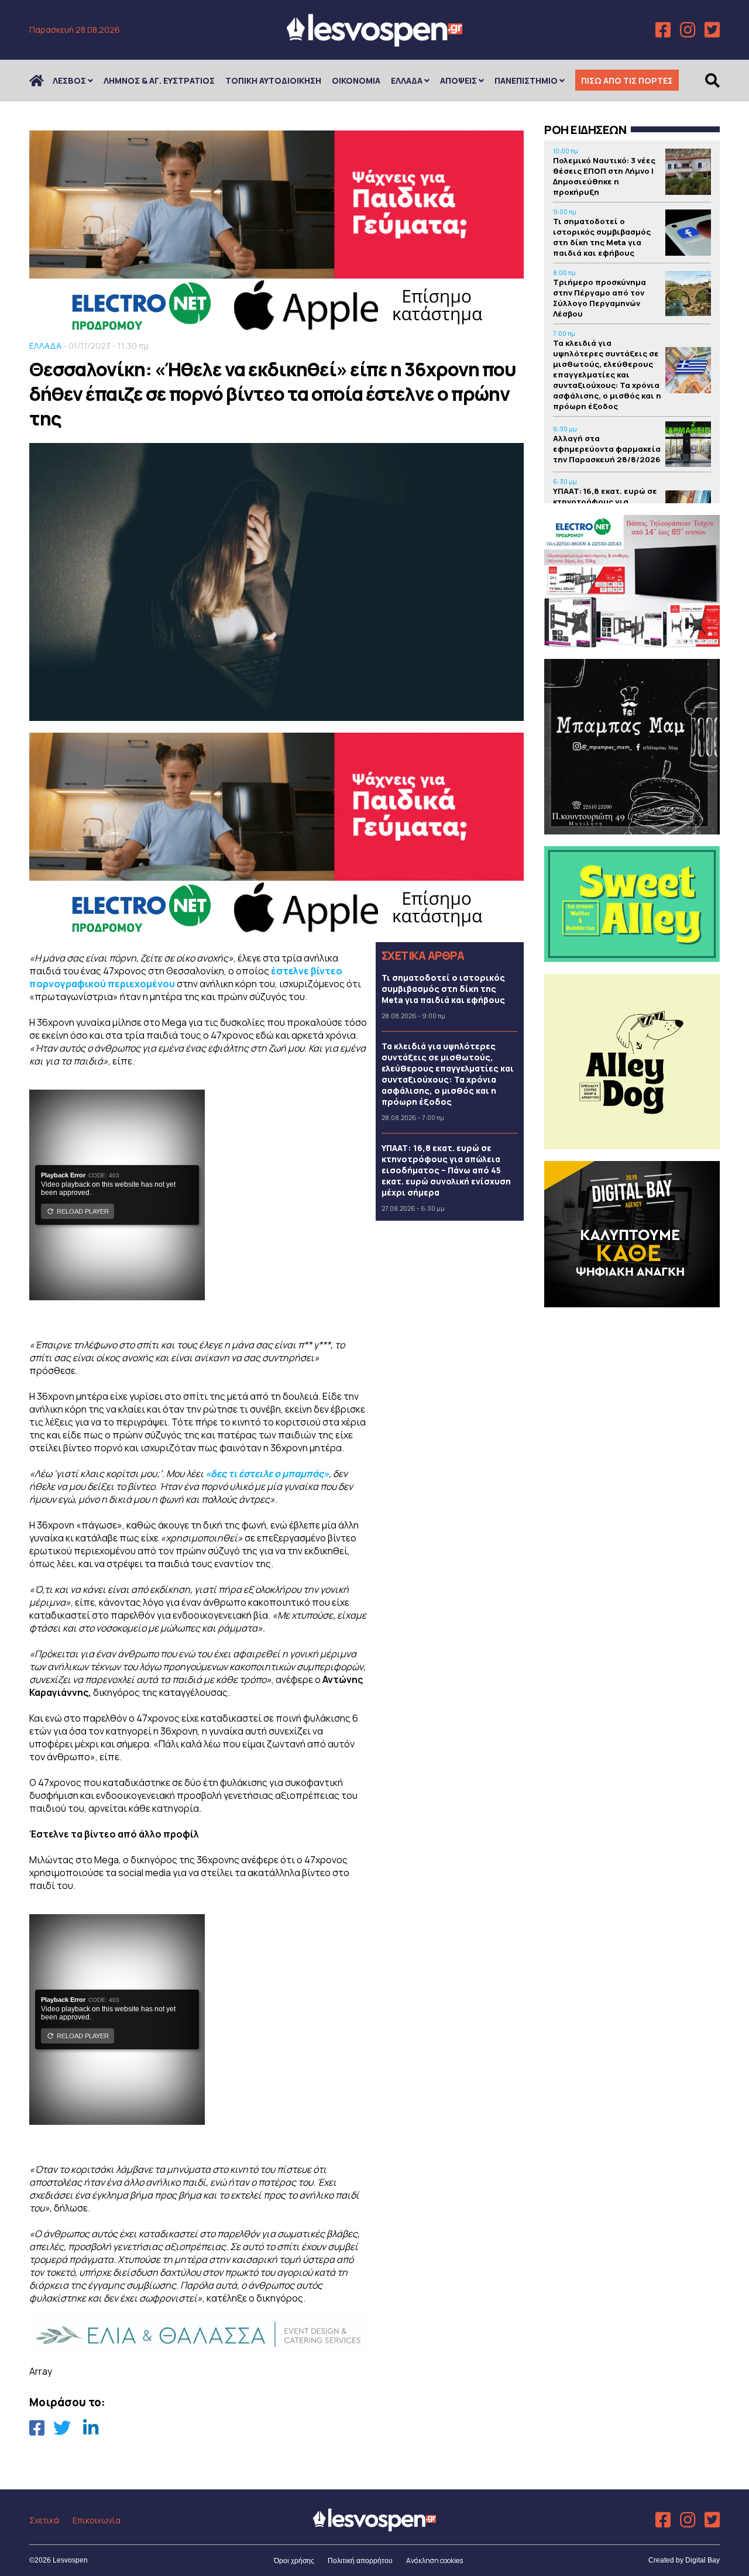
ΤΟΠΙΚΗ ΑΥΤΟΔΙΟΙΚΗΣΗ (273, 80)
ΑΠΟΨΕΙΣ (458, 80)
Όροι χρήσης (294, 2561)
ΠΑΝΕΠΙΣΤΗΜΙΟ (526, 80)
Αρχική (44, 80)
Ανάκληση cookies (434, 2560)
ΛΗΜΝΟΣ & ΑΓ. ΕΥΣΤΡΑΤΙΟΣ (159, 80)
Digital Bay (702, 2560)
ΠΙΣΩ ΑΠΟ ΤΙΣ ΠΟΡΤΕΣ (627, 80)
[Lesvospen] (374, 42)
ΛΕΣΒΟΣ (69, 80)
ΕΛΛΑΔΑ (407, 80)
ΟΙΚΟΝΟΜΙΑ (356, 80)
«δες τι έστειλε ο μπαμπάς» (266, 1474)
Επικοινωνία (97, 2520)
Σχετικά (44, 2520)
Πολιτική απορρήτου (360, 2561)
